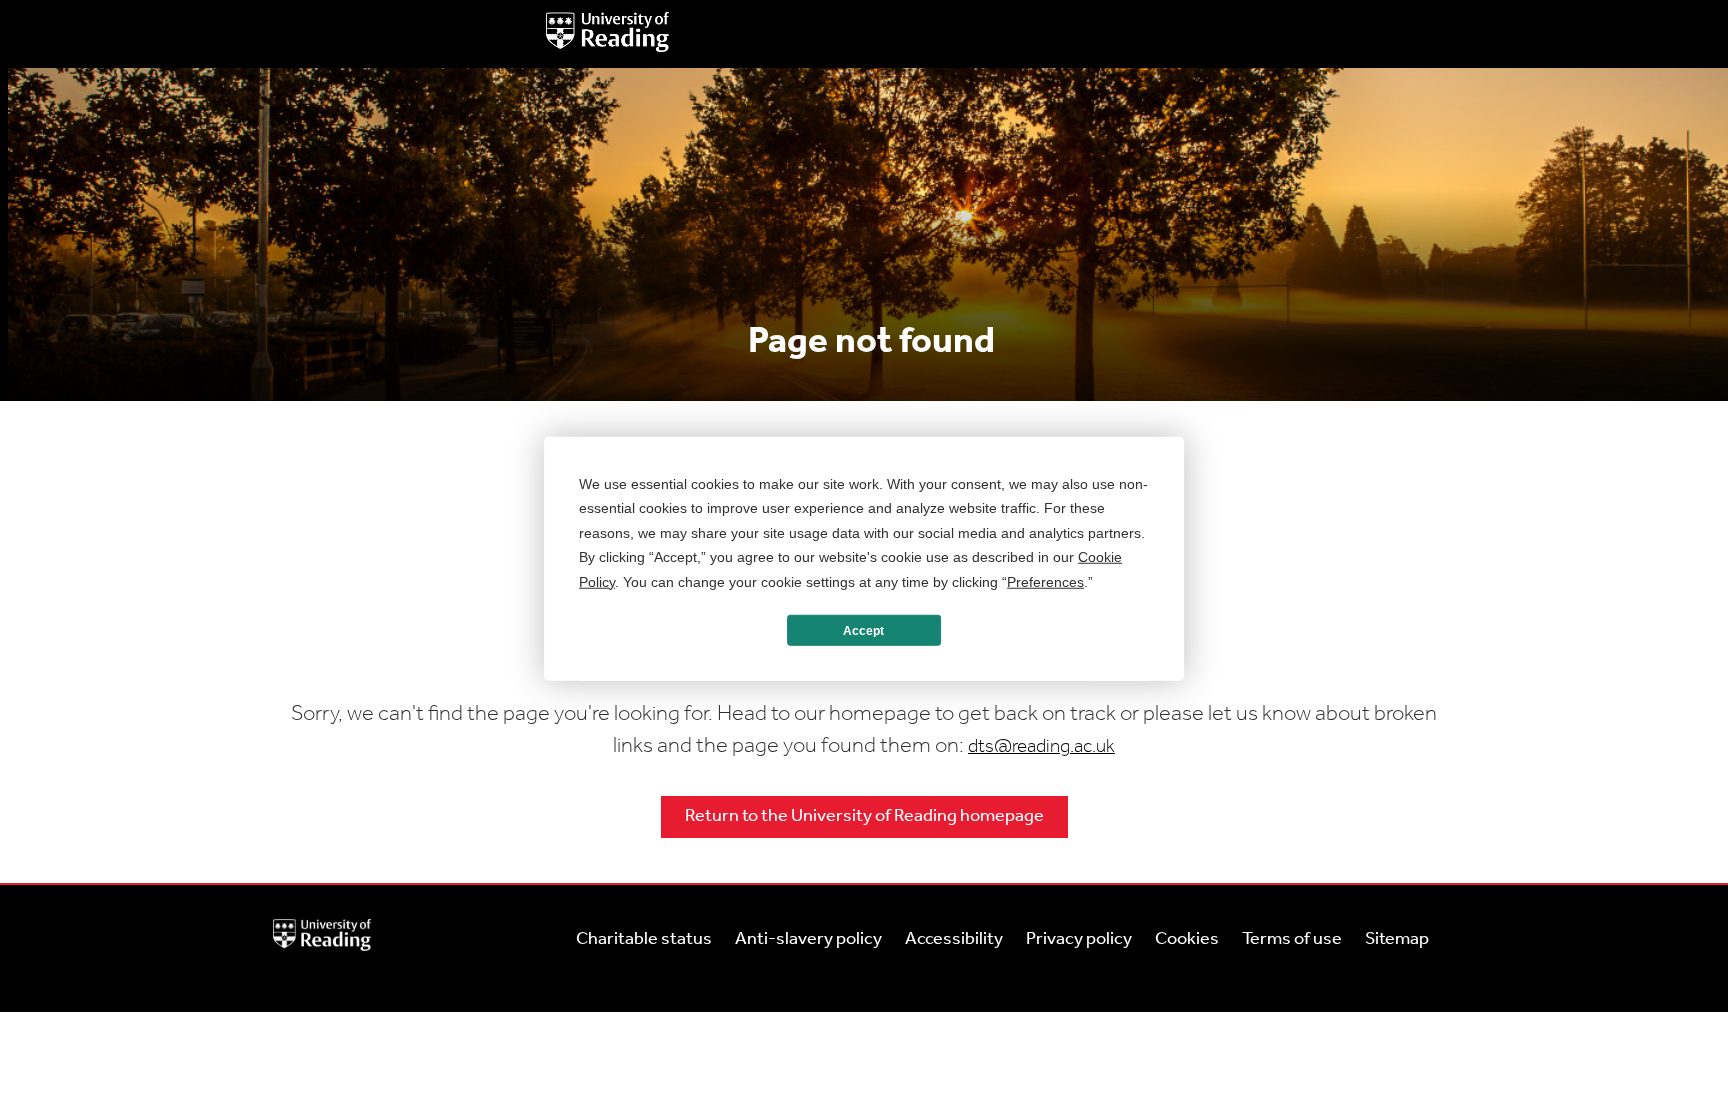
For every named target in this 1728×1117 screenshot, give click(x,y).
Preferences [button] (1045, 581)
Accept (863, 630)
